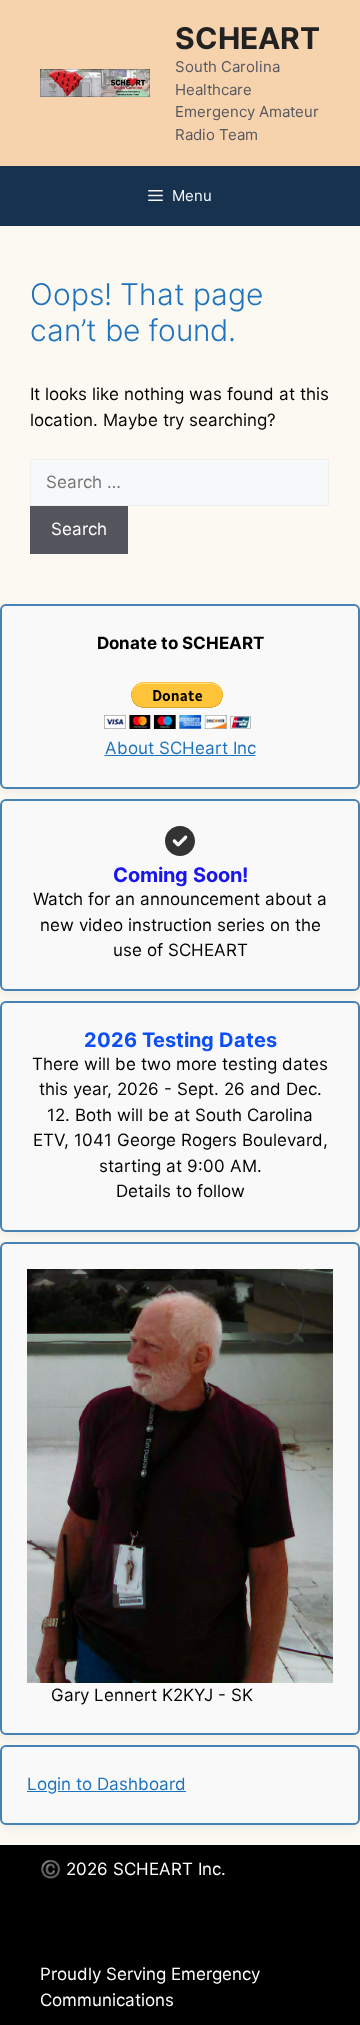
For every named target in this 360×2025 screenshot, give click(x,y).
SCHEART (247, 38)
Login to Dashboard (106, 1784)
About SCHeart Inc (180, 748)
